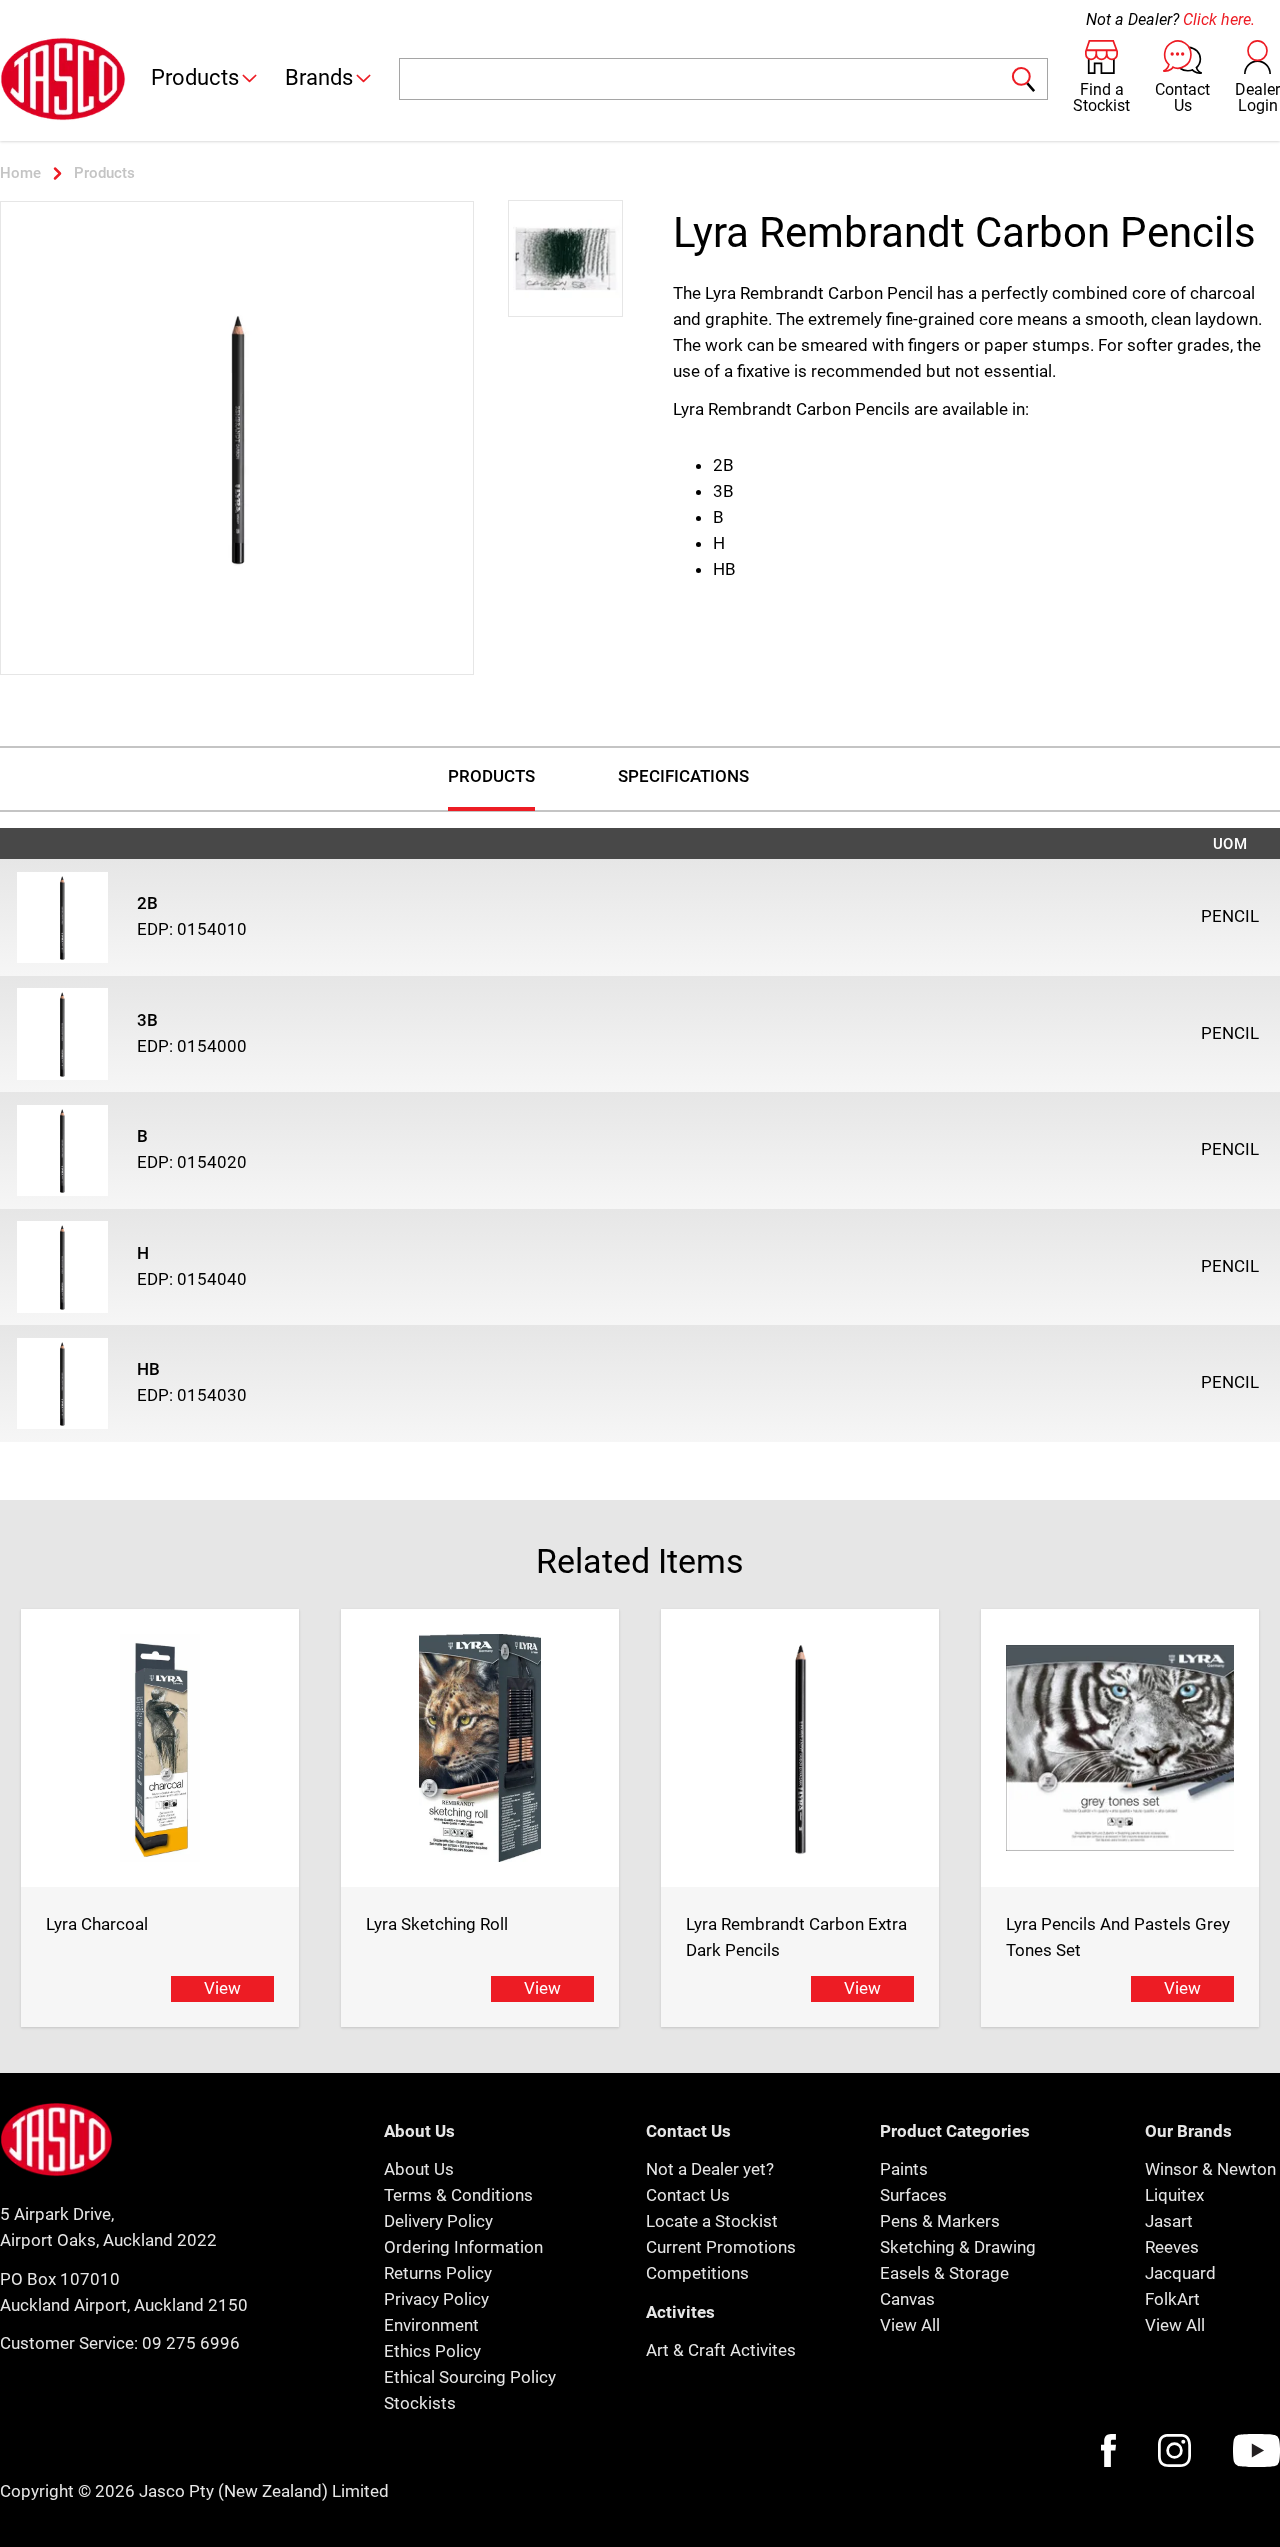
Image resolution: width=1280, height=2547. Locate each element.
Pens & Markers (940, 2221)
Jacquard (1180, 2273)
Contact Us (688, 2195)
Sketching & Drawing (958, 2247)
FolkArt (1172, 2299)
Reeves (1172, 2247)
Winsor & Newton (1210, 2169)
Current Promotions (721, 2247)
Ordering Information (463, 2247)
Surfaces (913, 2195)
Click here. (1219, 19)
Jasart (1169, 2221)
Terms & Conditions (458, 2195)
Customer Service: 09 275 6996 (120, 2343)
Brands (319, 77)
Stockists (420, 2403)
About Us (419, 2169)
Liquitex (1174, 2195)
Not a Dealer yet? (710, 2169)
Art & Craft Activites (721, 2350)
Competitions (697, 2273)
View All (910, 2325)
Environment (431, 2325)
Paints (904, 2169)
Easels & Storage (944, 2273)
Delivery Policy (438, 2221)
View (222, 1988)
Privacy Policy (436, 2299)
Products (195, 77)
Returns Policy (438, 2273)
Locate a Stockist (712, 2221)
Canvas (907, 2299)
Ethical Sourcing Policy (470, 2377)
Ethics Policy (432, 2351)
